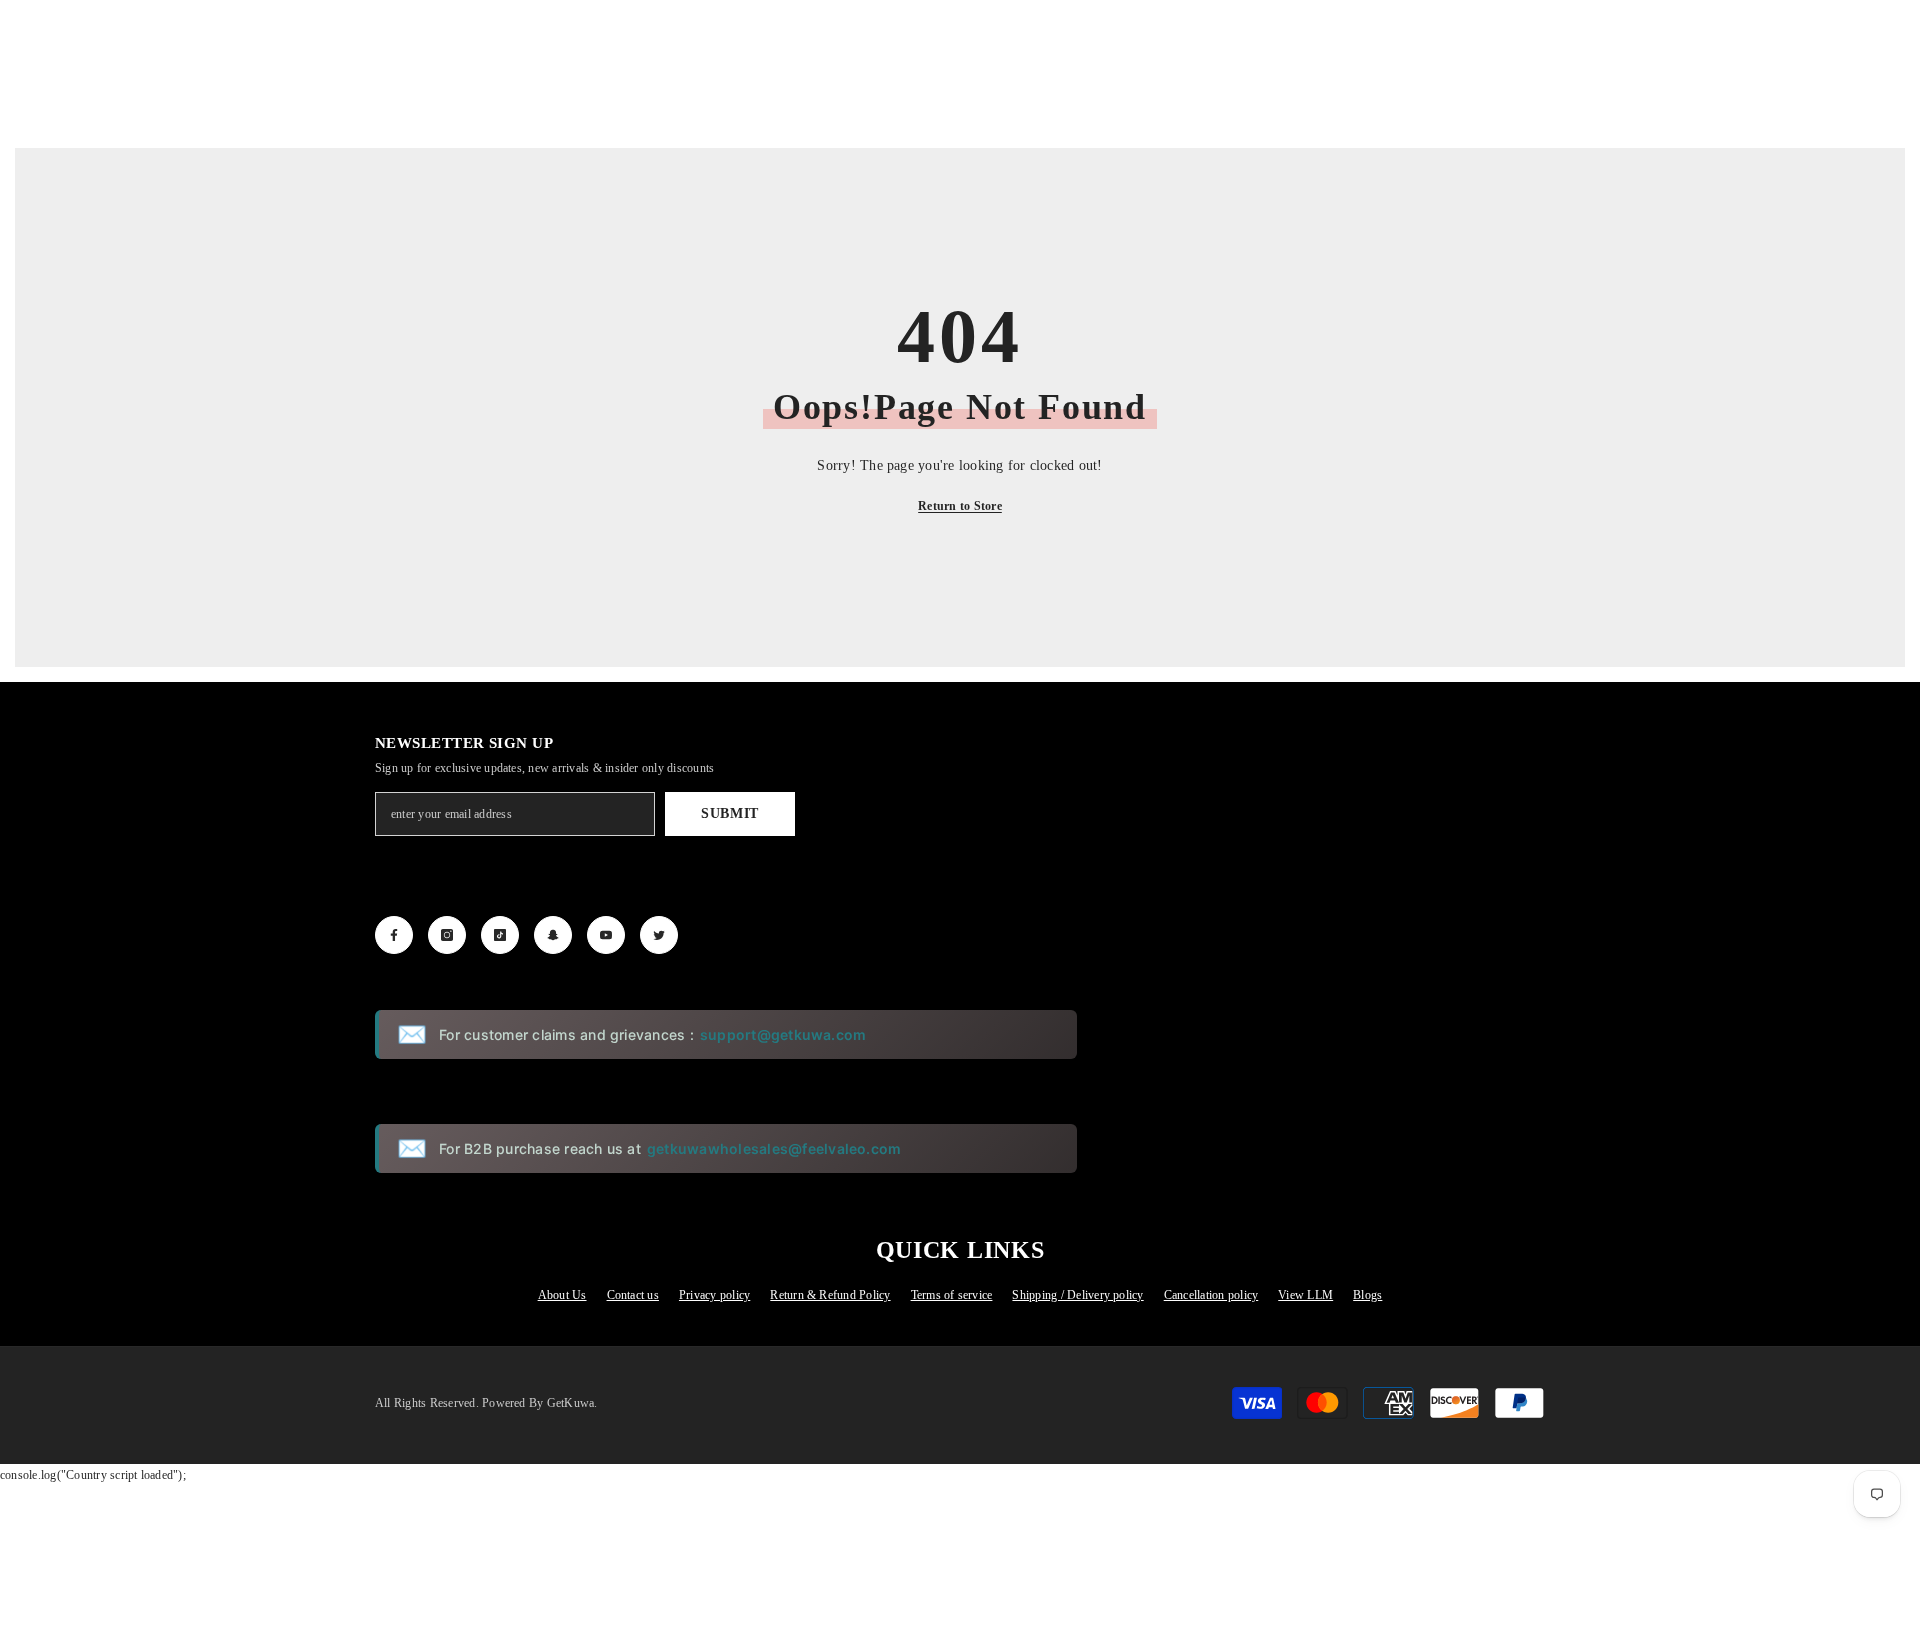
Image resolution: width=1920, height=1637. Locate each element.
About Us (562, 1295)
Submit (730, 813)
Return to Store (960, 506)
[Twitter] (659, 935)
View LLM (1305, 1295)
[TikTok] (500, 935)
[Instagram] (447, 935)
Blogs (1367, 1295)
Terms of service (952, 1295)
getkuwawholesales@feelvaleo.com (774, 1148)
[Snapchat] (553, 935)
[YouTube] (606, 935)
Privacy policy (714, 1295)
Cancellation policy (1211, 1295)
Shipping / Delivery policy (1077, 1295)
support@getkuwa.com (783, 1034)
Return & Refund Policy (830, 1295)
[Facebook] (394, 935)
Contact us (633, 1295)
